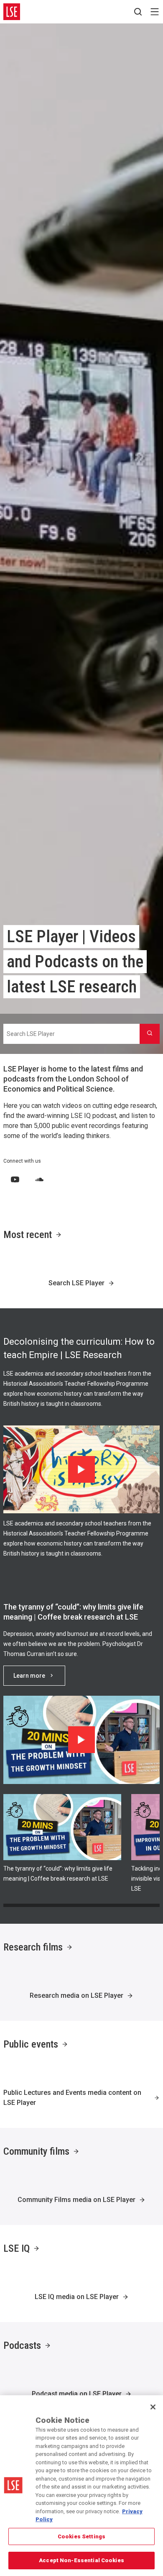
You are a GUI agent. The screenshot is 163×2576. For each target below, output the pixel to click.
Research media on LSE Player (76, 1995)
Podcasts (22, 2345)
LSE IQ (17, 2248)
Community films (36, 2151)
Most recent (28, 1235)
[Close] (153, 2407)
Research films (33, 1947)
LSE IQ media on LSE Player (77, 2297)
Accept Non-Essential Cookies (81, 2560)
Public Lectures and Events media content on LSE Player (72, 2098)
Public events (31, 2044)
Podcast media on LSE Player (77, 2394)
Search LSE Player (76, 1283)
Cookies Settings (81, 2536)
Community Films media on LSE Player (76, 2200)
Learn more (29, 1676)
